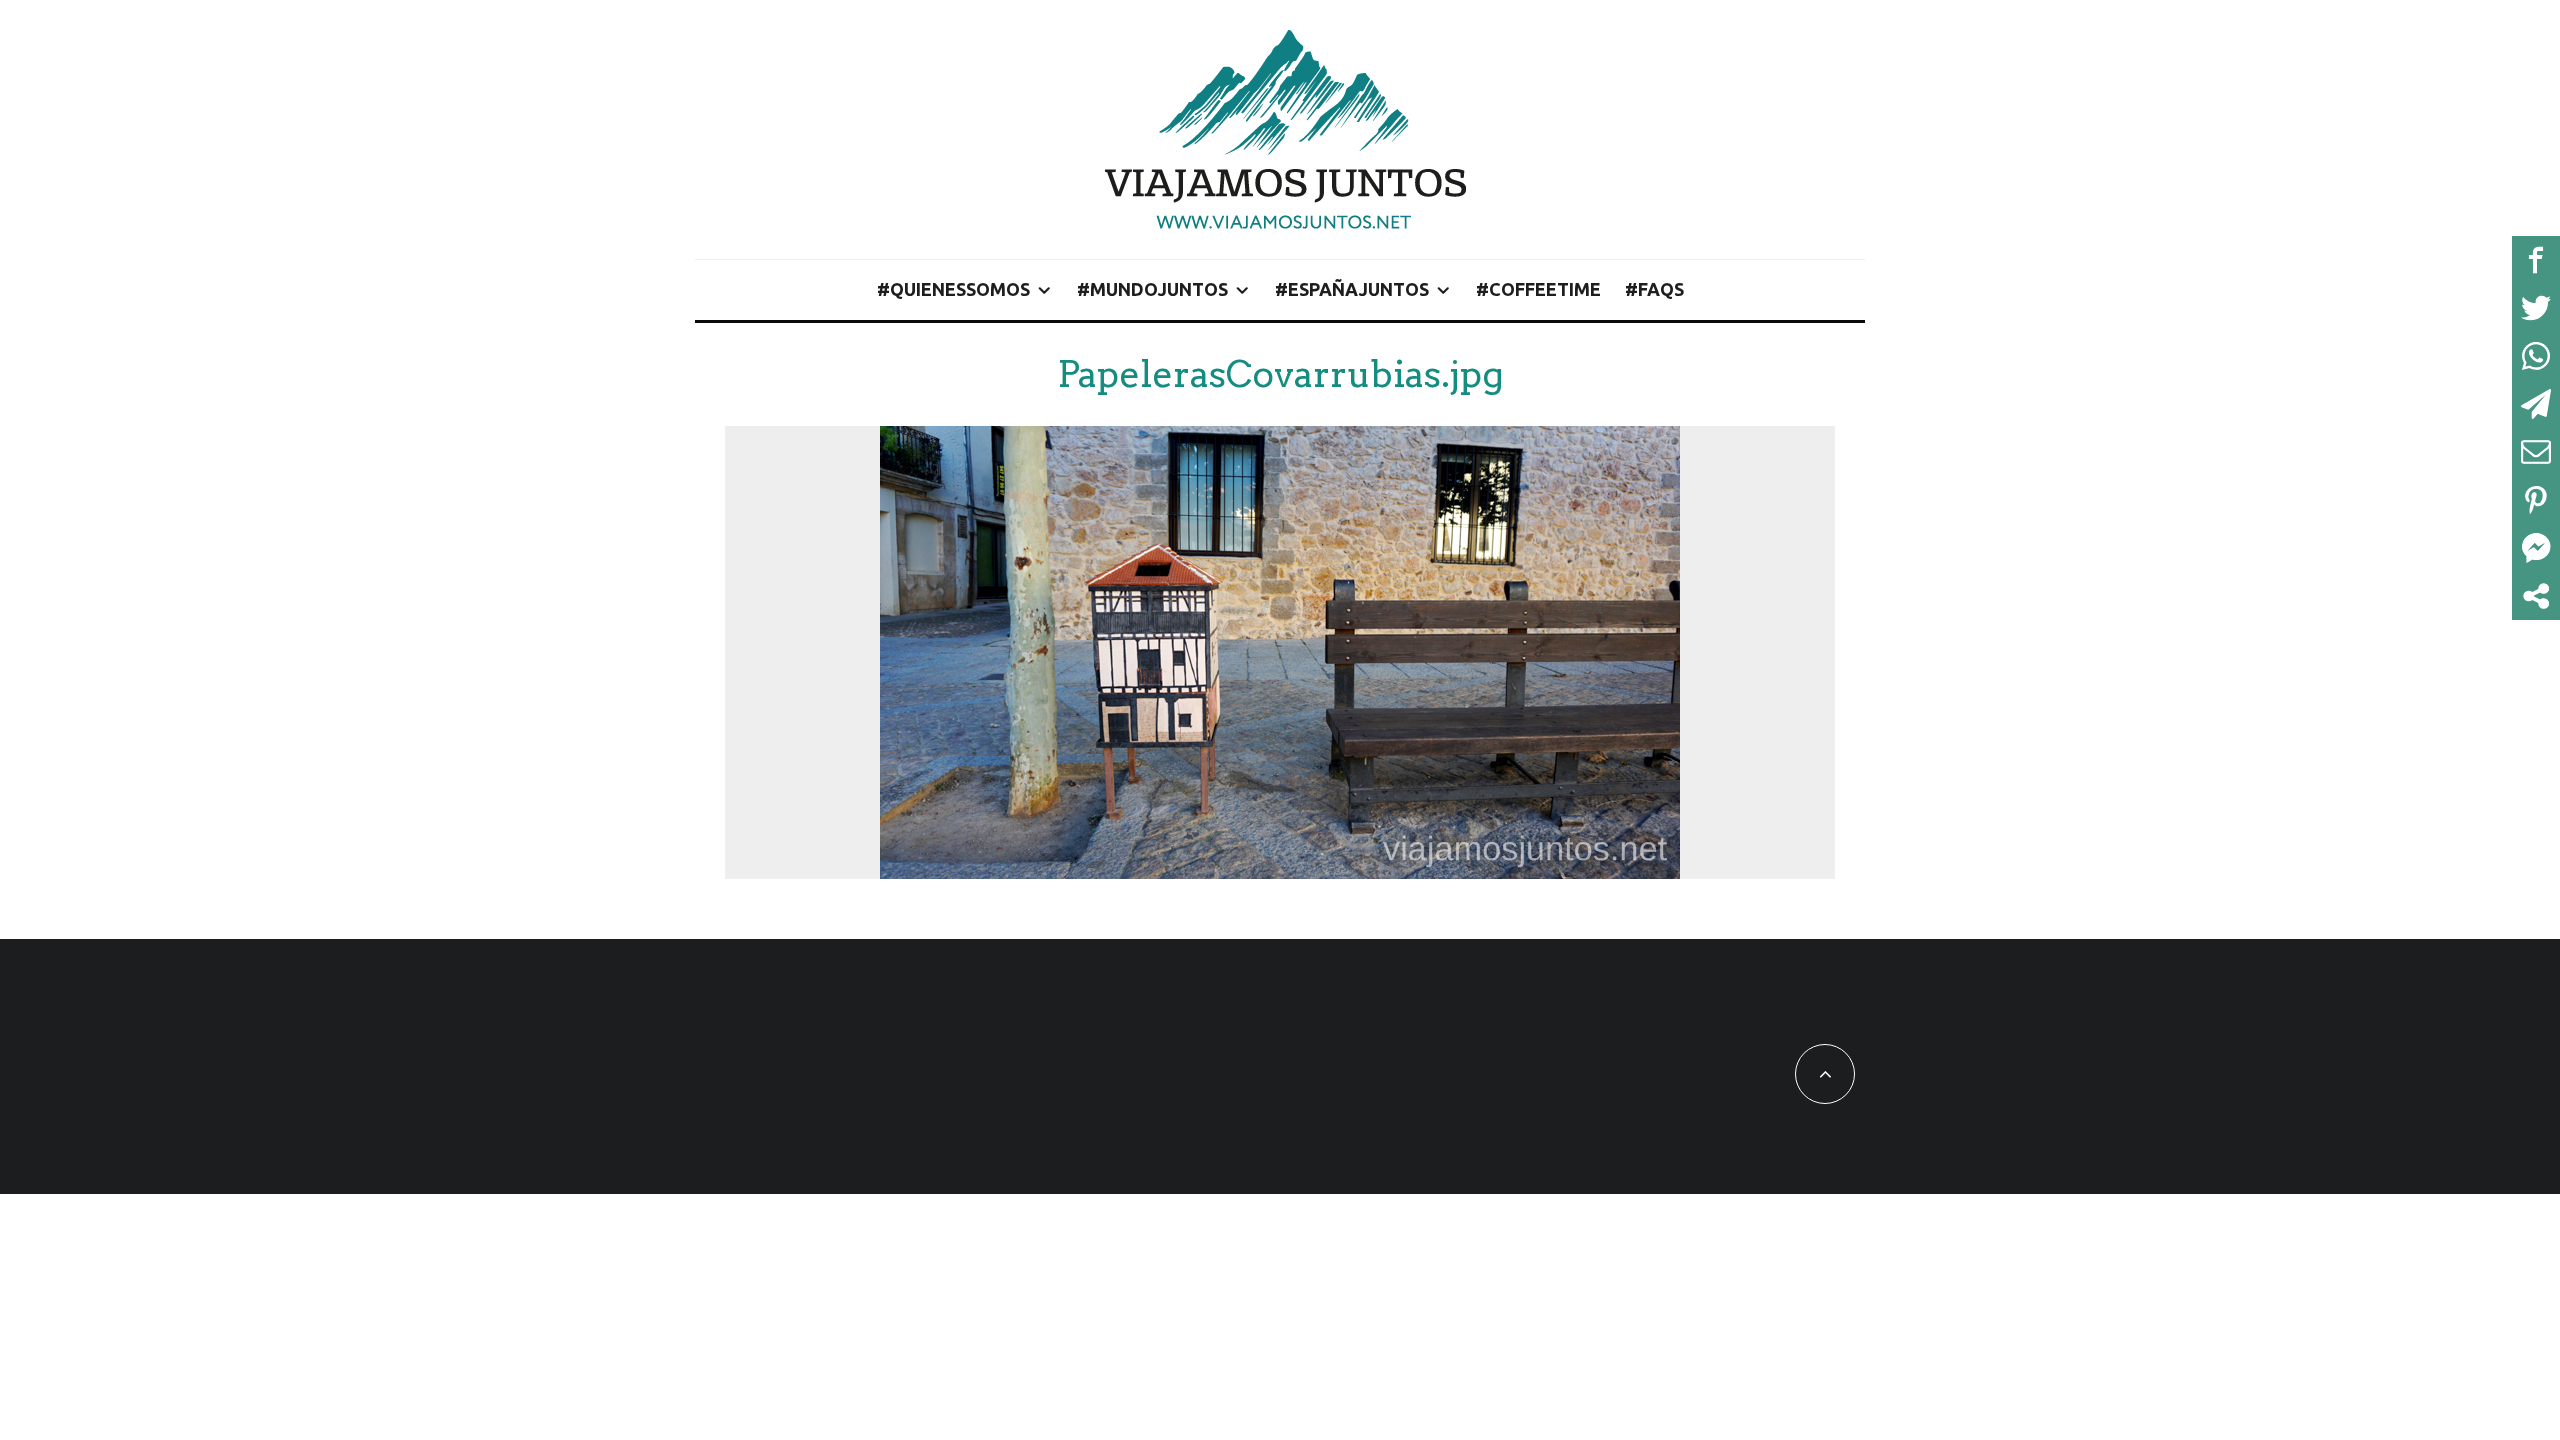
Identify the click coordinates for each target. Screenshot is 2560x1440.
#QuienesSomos (953, 289)
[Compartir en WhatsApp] (2536, 356)
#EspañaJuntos (1352, 289)
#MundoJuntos (1152, 289)
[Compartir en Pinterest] (2536, 500)
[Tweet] (2536, 308)
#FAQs (1654, 289)
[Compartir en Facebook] (2536, 260)
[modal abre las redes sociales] (2536, 596)
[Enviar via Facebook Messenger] (2536, 548)
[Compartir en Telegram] (2536, 404)
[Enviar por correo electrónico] (2536, 452)
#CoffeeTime (1538, 289)
